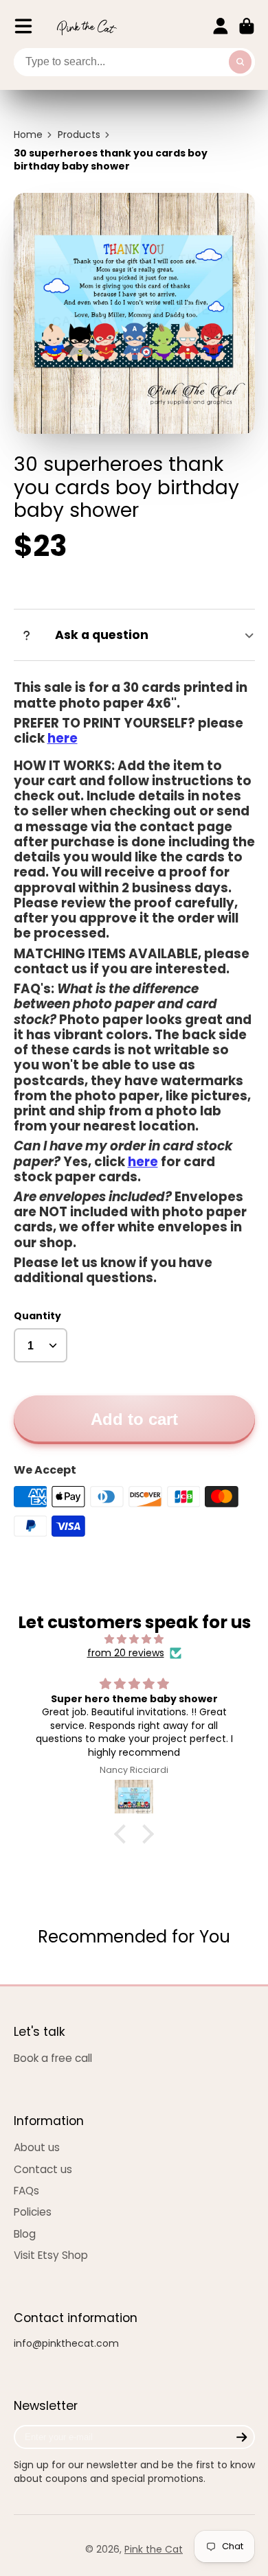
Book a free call (53, 2058)
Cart (247, 26)
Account (221, 26)
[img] (134, 1639)
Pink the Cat (154, 2549)
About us (37, 2147)
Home (28, 135)
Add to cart (134, 1419)
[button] (124, 1834)
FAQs (26, 2191)
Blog (25, 2234)
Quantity (37, 1316)
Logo (87, 26)
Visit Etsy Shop (51, 2255)
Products (79, 135)
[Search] (241, 62)
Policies (33, 2212)
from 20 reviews (126, 1653)
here (63, 738)
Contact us (43, 2169)
